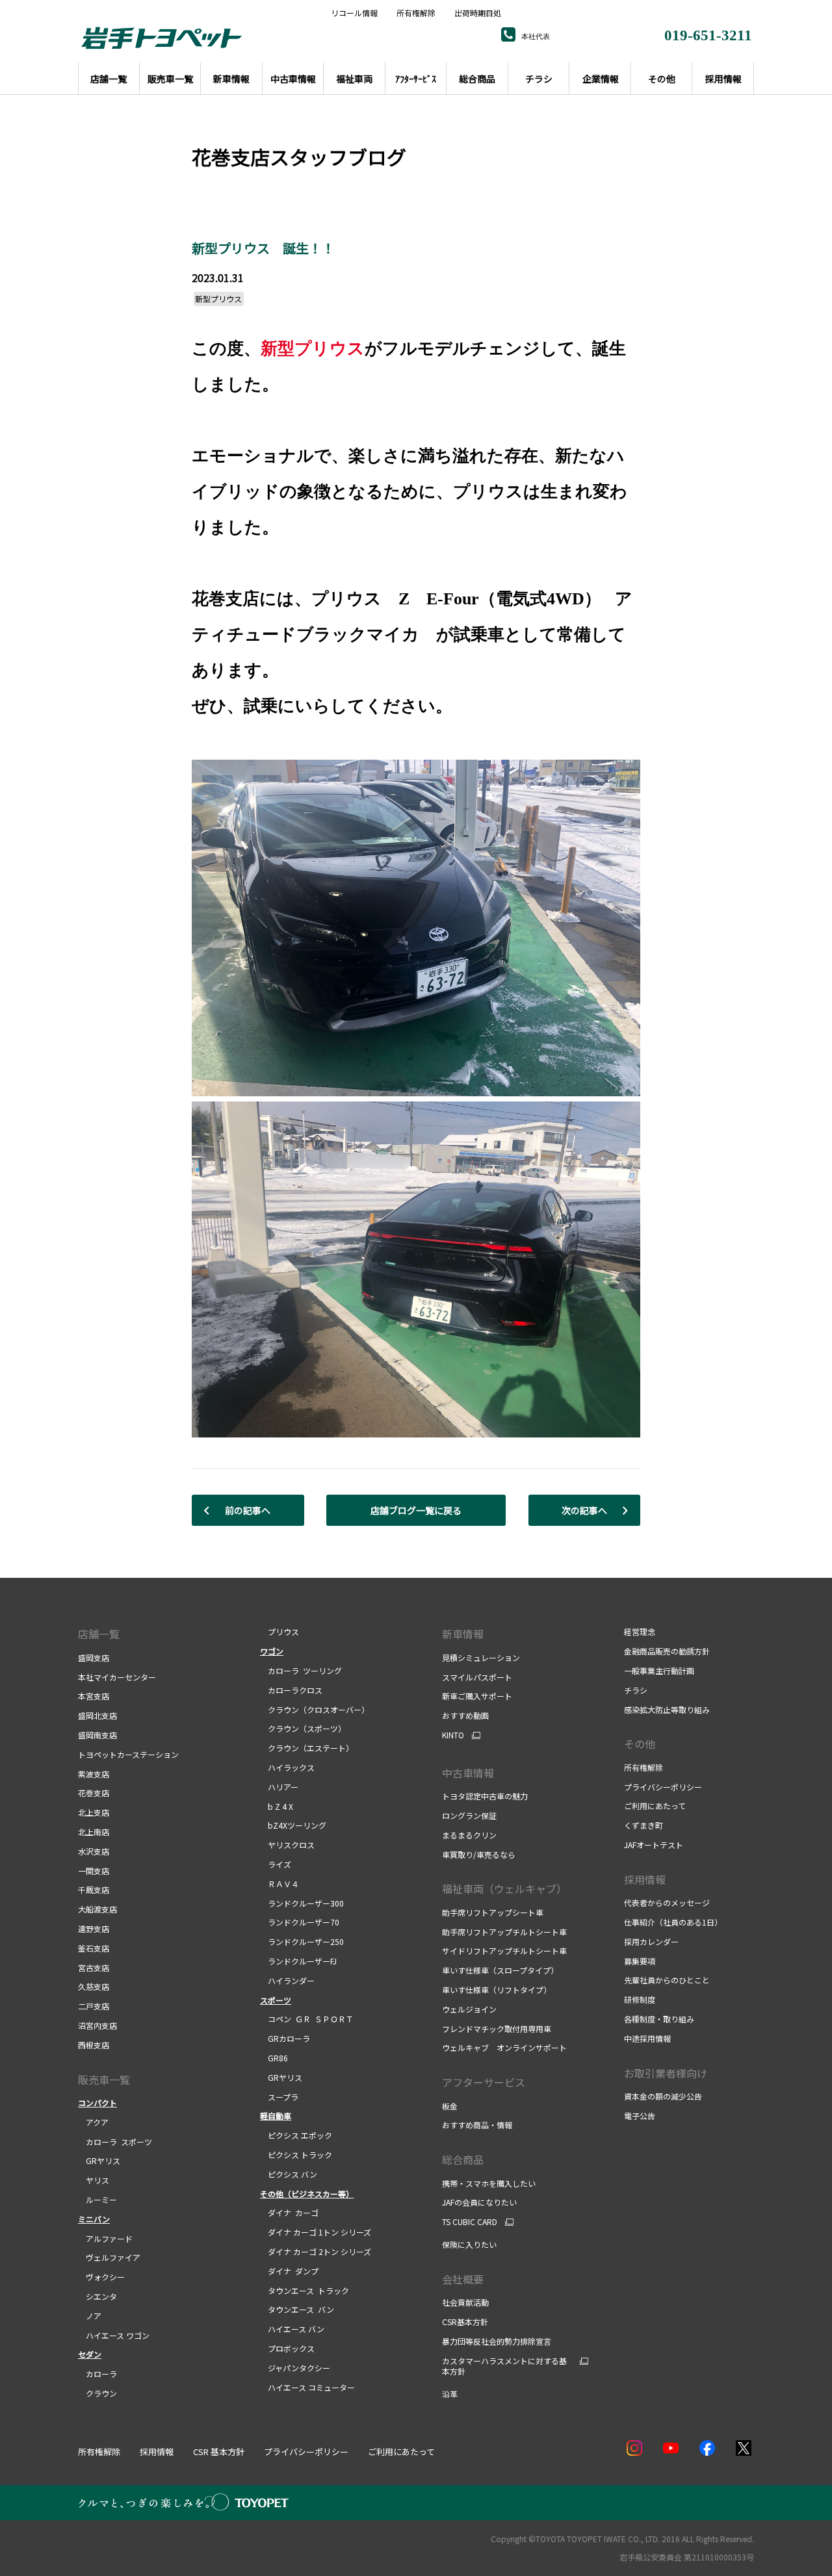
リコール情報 (354, 13)
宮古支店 (94, 1967)
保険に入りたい (469, 2244)
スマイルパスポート (477, 1677)
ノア (90, 2316)
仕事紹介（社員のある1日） (673, 1922)
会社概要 (463, 2279)
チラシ (636, 1690)
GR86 (274, 2058)
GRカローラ (285, 2038)
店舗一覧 (99, 1634)
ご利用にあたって (655, 1806)
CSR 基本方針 (219, 2452)
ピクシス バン (289, 2174)
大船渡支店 (97, 1909)
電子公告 (640, 2116)
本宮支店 (94, 1696)
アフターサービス (484, 2082)
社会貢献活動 (465, 2302)
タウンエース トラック (305, 2290)
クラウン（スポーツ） (303, 1728)
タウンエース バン (297, 2309)
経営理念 (640, 1631)
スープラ (279, 2097)
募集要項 (640, 1961)
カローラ (97, 2374)
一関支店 (94, 1871)
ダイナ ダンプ (289, 2271)
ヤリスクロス (287, 1845)
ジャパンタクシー (295, 2368)
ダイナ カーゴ (289, 2212)
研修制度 (640, 1999)
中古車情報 (468, 1773)
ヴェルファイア (109, 2257)
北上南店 (94, 1832)
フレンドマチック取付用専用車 (497, 2029)
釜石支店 (94, 1948)
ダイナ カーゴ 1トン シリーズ (316, 2232)
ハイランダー (287, 1980)
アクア (93, 2122)
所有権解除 (416, 13)
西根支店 (94, 2045)
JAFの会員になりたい (479, 2202)
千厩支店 (94, 1889)
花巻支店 (94, 1793)
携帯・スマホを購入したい (489, 2183)
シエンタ (97, 2296)
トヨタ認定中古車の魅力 (485, 1796)
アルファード (105, 2238)
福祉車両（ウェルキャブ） (504, 1888)
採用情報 (645, 1879)
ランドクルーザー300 (302, 1903)
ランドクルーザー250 (302, 1941)
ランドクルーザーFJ (298, 1961)
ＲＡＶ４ (279, 1884)
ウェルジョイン (469, 2009)
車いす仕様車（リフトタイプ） (497, 1990)
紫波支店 (94, 1774)
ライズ (276, 1864)
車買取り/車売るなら (479, 1854)
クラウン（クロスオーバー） (315, 1709)
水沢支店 (94, 1851)
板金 (450, 2106)
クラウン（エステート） (307, 1748)
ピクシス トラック (296, 2155)
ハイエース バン (292, 2329)
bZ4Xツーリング (293, 1825)
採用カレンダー (651, 1941)
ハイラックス (287, 1767)
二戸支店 (94, 2006)
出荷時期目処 (478, 13)
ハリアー (279, 1787)
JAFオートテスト (654, 1845)
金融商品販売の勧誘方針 (667, 1651)
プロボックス (287, 2348)
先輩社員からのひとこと (667, 1980)
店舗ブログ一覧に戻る (416, 1510)
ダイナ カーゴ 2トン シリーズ (316, 2251)
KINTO (453, 1735)
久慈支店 (94, 1986)
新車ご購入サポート (477, 1696)
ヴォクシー (101, 2277)
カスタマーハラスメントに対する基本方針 (504, 2366)
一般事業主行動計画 (659, 1670)
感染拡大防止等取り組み (667, 1709)
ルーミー (97, 2199)
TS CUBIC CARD (470, 2222)
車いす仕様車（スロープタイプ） (500, 1970)
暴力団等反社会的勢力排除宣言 (497, 2341)
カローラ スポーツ (115, 2142)
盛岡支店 (94, 1657)
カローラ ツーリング (301, 1670)
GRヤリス (99, 2160)
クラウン (97, 2393)
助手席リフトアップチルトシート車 (504, 1932)
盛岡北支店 (97, 1715)
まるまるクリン (469, 1835)
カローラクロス (291, 1690)
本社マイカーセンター (117, 1677)
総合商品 (463, 2159)
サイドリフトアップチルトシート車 (504, 1951)
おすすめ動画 (465, 1715)
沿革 (450, 2394)
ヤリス (94, 2180)
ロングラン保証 (469, 1815)
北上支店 (94, 1812)
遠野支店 (94, 1928)
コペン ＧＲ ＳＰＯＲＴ (307, 2019)
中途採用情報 (647, 2038)
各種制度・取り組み (659, 2019)
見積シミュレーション (481, 1657)
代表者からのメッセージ (667, 1902)
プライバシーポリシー (663, 1787)
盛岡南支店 (97, 1735)
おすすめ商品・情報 (477, 2125)
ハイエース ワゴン (114, 2335)
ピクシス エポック (296, 2135)
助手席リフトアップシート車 (493, 1912)
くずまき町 (643, 1825)
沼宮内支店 (97, 2025)
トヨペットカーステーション (128, 1754)
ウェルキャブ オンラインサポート (504, 2047)
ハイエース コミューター (307, 2387)
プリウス (279, 1631)
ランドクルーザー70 (300, 1922)
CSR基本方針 (465, 2322)
